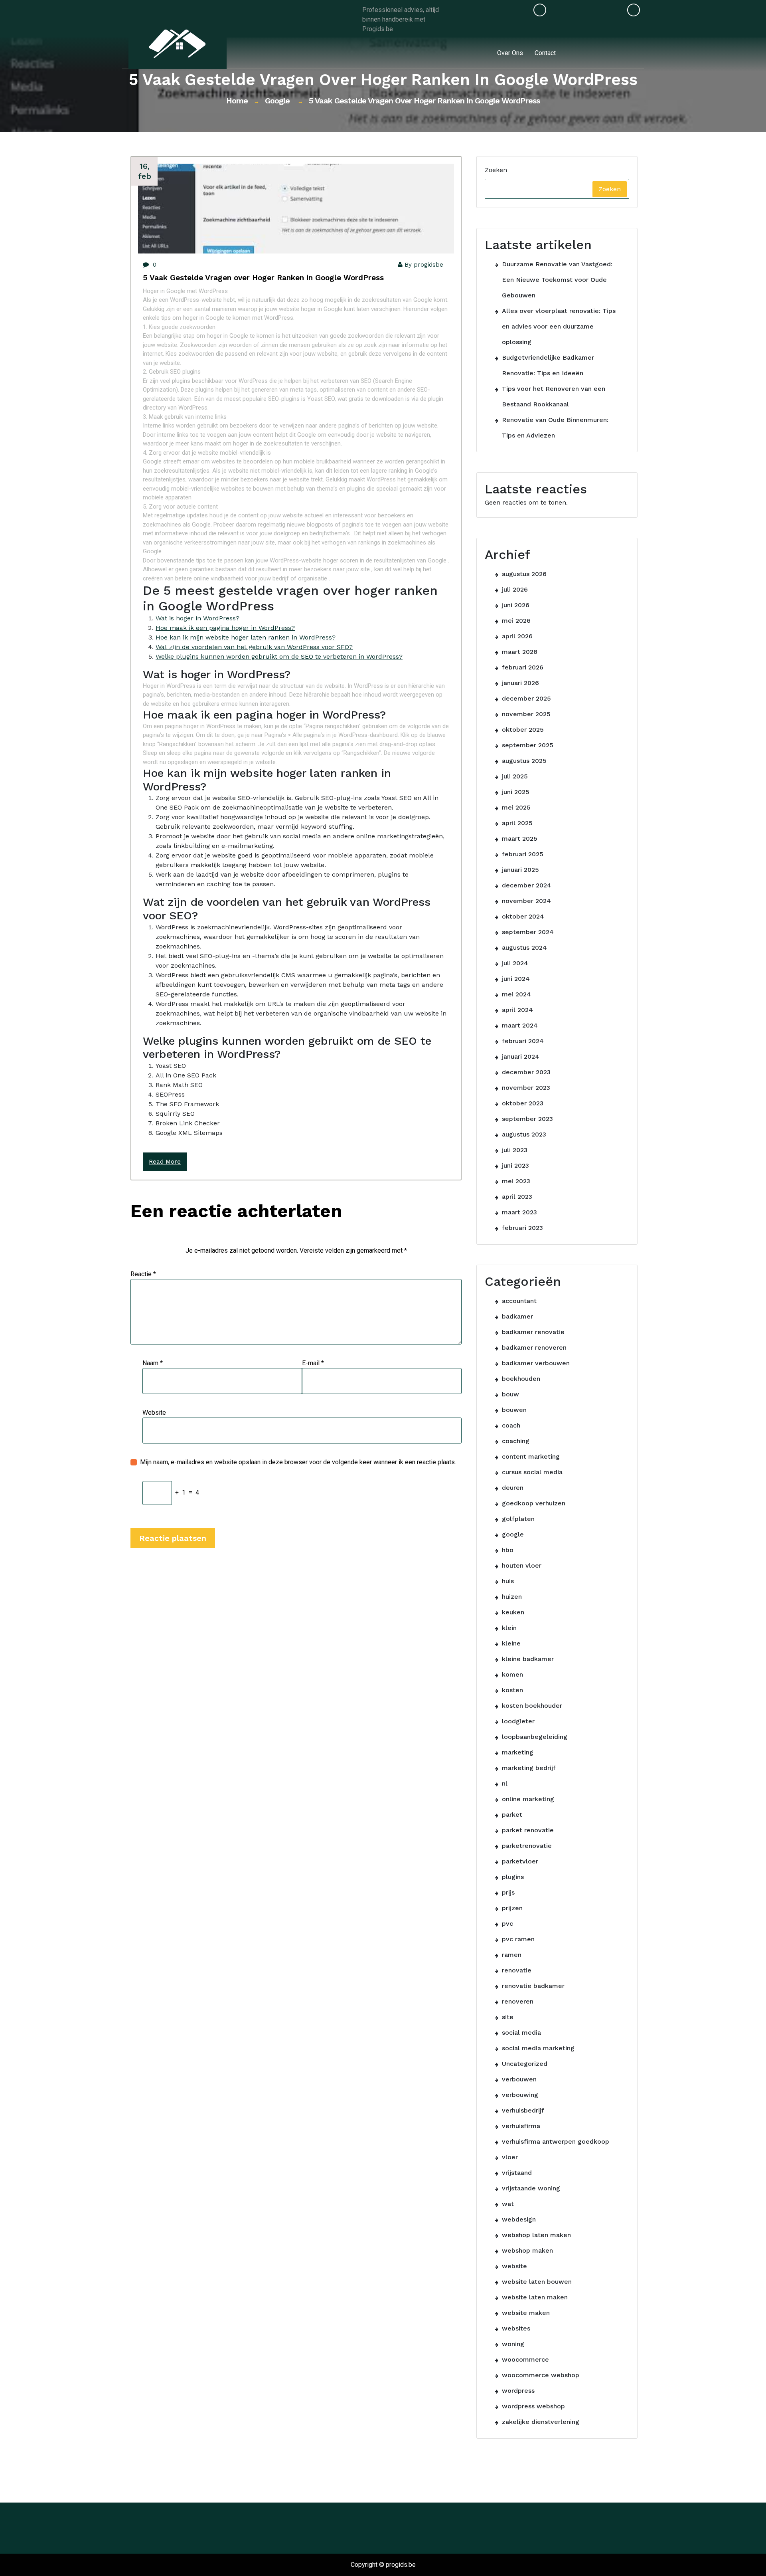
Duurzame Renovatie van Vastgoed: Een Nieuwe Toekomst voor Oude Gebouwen (557, 280)
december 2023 (526, 1072)
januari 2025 (520, 870)
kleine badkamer (528, 1659)
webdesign (519, 2219)
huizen (512, 1597)
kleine (511, 1643)
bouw (510, 1394)
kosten (512, 1690)
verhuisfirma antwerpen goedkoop (556, 2141)
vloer (510, 2157)
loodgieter (518, 1721)
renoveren (518, 2001)
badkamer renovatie (533, 1332)
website (514, 2266)
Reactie (143, 1274)
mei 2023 (516, 1181)
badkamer (517, 1316)
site (508, 2017)
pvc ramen (518, 1939)
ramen (512, 1955)
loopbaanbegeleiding (535, 1737)
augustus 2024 (524, 947)
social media (521, 2032)
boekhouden (521, 1379)
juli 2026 (515, 589)
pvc (507, 1924)
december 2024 (527, 885)
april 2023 (517, 1197)
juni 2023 (515, 1165)
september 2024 (528, 932)
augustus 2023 (524, 1134)
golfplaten (518, 1519)
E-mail (313, 1363)
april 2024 (517, 1010)
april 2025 (517, 823)
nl (505, 1783)
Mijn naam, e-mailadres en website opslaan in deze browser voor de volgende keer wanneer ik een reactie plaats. (298, 1462)
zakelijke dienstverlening (541, 2422)
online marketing (528, 1799)
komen (512, 1674)
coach (511, 1425)
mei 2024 (516, 994)
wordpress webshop (533, 2406)
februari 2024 (523, 1041)
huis (508, 1581)
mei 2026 (516, 621)
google (277, 101)
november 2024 (526, 901)
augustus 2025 (524, 761)
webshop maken (527, 2250)
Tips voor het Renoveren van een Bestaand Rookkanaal (554, 396)
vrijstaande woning (531, 2188)
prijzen (512, 1908)
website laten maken (535, 2297)
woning (513, 2344)
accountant (519, 1301)
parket (512, 1815)
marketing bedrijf (529, 1768)
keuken (513, 1612)
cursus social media (532, 1472)
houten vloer (522, 1565)
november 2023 (526, 1088)
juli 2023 (515, 1150)
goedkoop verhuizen (534, 1503)
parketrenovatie (527, 1846)
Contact (545, 53)
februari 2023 (522, 1228)
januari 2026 (520, 683)
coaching (516, 1441)
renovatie (517, 1970)
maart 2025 (520, 839)
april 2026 (517, 636)
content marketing (531, 1456)
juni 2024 (516, 979)
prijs (508, 1892)
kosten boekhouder (532, 1706)
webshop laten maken (536, 2235)
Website (154, 1413)
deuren (513, 1488)
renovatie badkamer (533, 1986)
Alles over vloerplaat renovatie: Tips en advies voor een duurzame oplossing (559, 326)
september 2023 (527, 1119)
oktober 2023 (523, 1103)
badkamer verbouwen (536, 1363)
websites (516, 2328)
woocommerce (525, 2359)
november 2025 (526, 714)
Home (237, 101)
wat (508, 2204)
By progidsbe (424, 265)
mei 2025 (516, 807)
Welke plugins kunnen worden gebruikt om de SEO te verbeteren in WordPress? (279, 656)
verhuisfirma (521, 2126)
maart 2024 (520, 1025)
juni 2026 (516, 605)
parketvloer (520, 1861)
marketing (518, 1752)
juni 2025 (516, 792)
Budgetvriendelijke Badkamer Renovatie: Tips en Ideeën (548, 365)
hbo (508, 1550)
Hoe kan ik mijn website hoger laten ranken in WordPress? (246, 637)
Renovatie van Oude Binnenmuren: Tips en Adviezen (555, 428)
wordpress (518, 2391)
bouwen (514, 1410)
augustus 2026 (524, 574)
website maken (526, 2313)
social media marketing (538, 2048)
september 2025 (528, 745)
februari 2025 (523, 854)
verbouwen (519, 2079)
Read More (165, 1162)
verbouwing (520, 2095)
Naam (153, 1363)
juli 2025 (515, 776)
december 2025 (526, 698)
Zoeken (496, 170)
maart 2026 (520, 652)
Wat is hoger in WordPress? (197, 618)
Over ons (510, 53)
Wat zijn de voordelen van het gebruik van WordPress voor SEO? (254, 647)
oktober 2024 (523, 916)
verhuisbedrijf (523, 2110)
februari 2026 (523, 667)
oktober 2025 (523, 730)
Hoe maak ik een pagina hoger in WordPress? (225, 628)
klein (509, 1628)
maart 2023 (519, 1212)
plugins (513, 1877)
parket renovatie (528, 1830)
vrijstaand (517, 2173)
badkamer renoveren (534, 1347)
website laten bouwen (537, 2282)
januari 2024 (521, 1056)
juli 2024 (515, 963)
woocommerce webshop (541, 2375)
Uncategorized (525, 2064)
